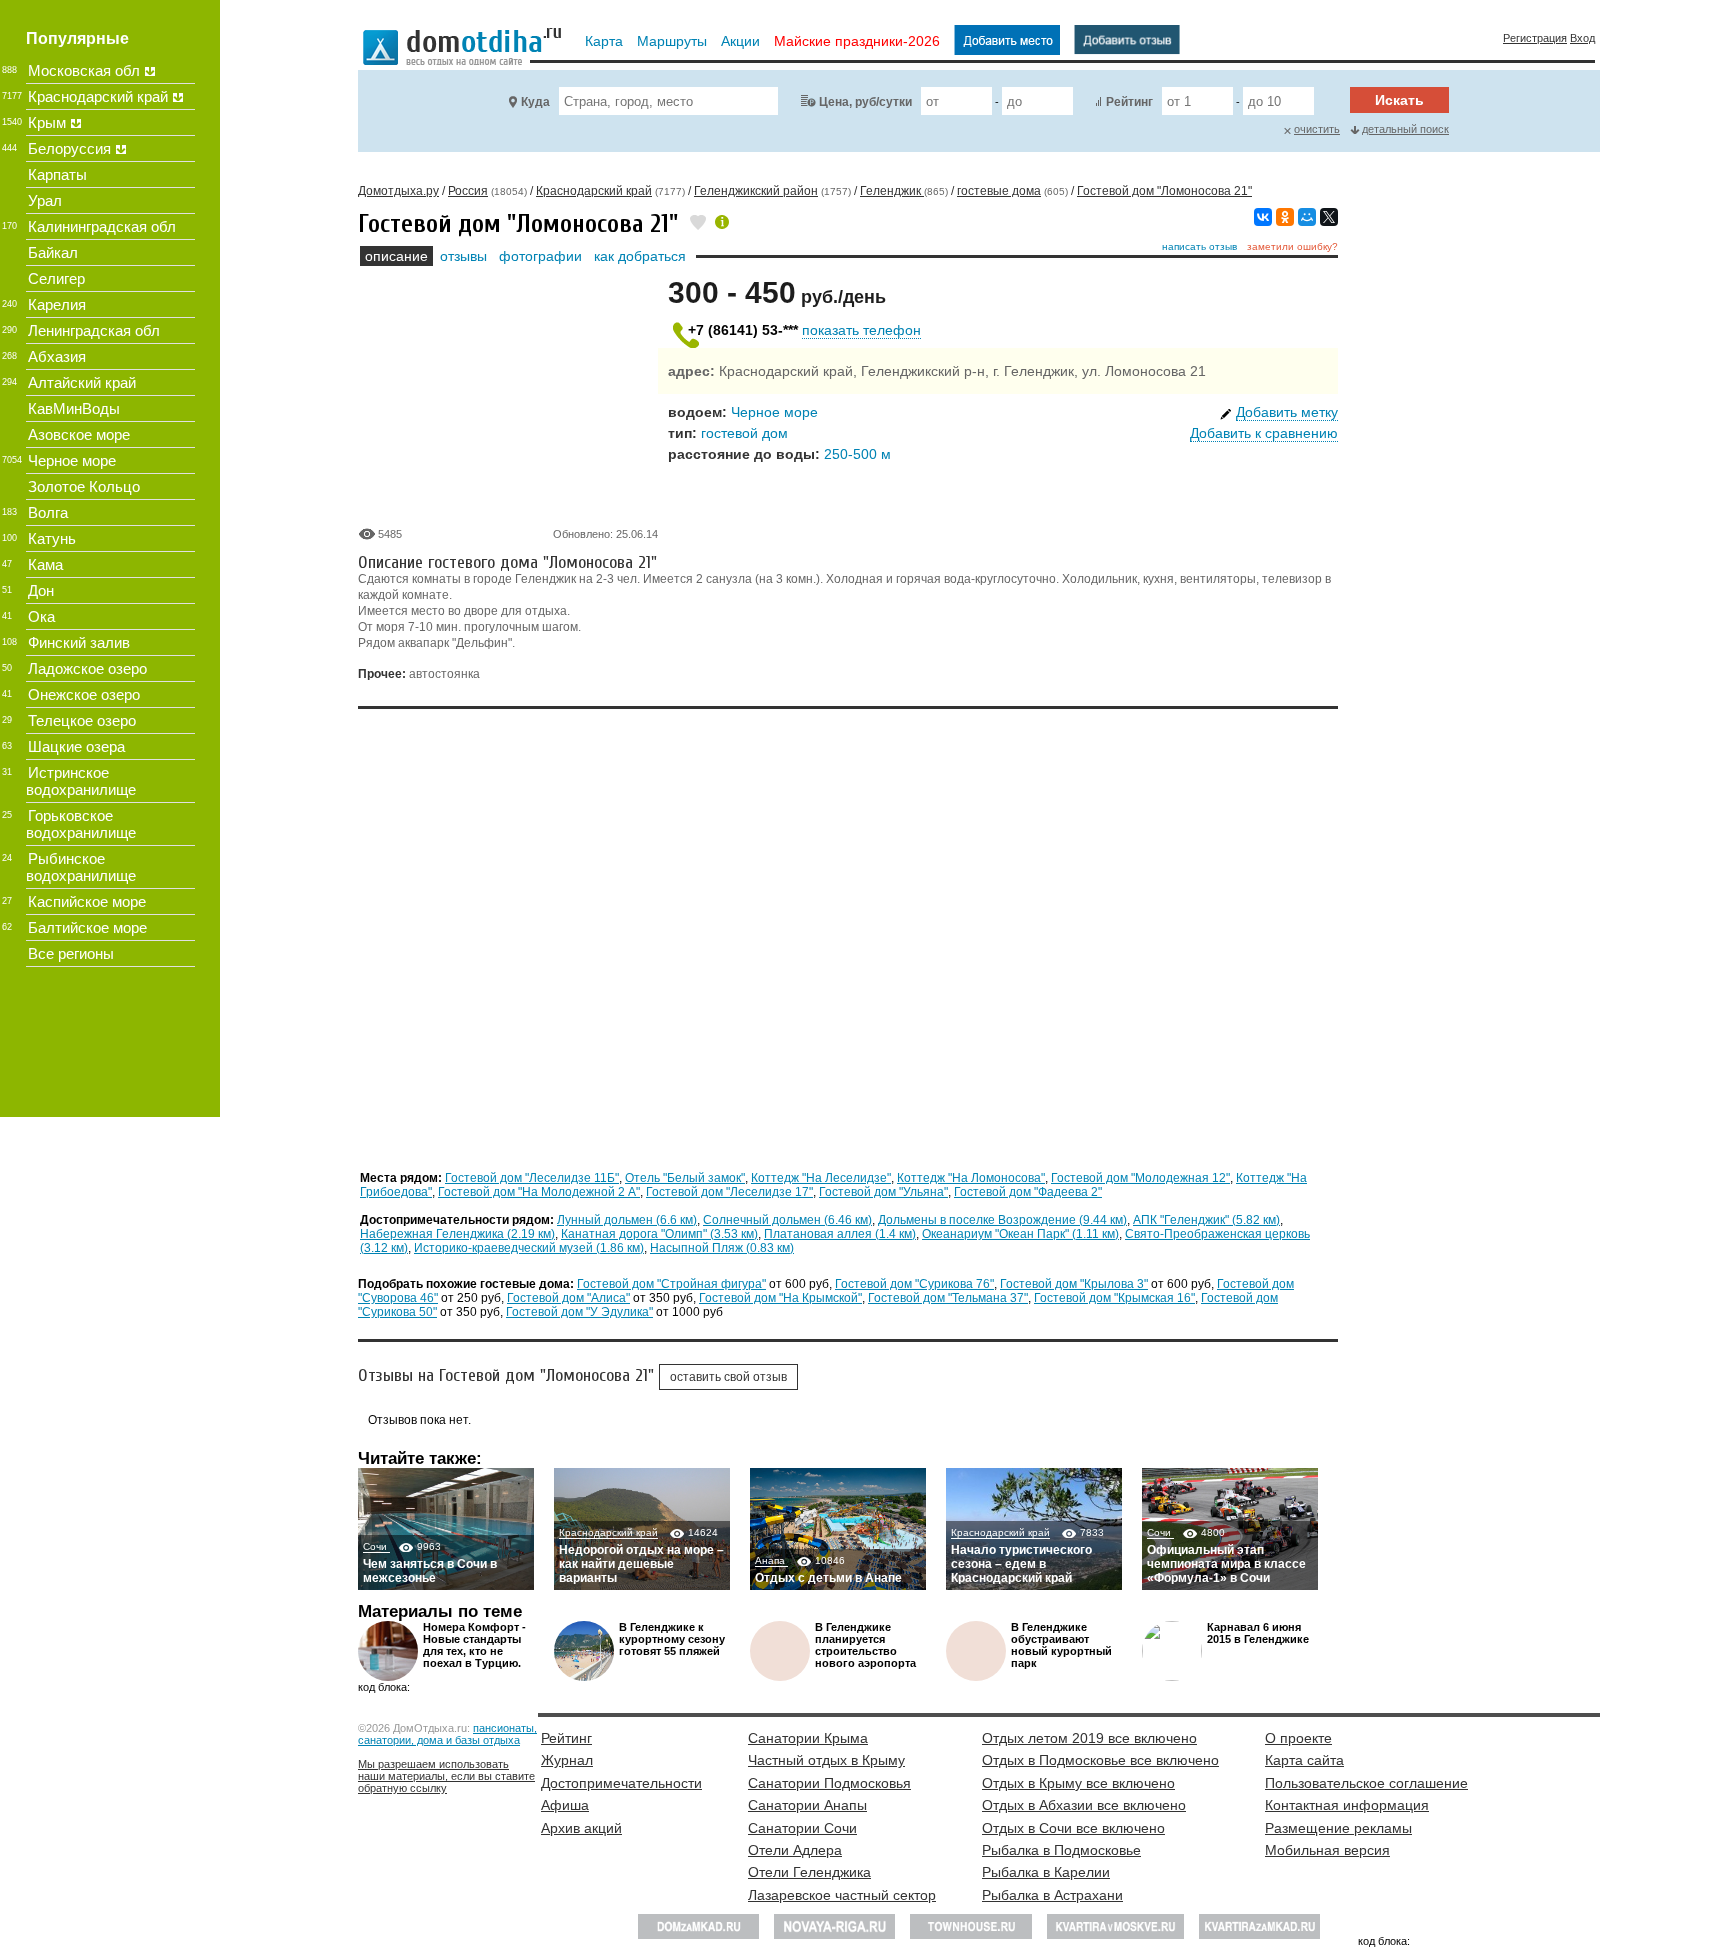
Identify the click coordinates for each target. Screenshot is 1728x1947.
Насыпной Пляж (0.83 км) (722, 1248)
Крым (47, 122)
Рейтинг (1129, 102)
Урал (45, 200)
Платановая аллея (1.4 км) (840, 1234)
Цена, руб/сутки (865, 102)
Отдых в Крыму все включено (1078, 1783)
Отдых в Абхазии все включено (1084, 1805)
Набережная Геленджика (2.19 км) (457, 1234)
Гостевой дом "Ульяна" (883, 1192)
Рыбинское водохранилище (81, 867)
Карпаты (57, 174)
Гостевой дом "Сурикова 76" (914, 1284)
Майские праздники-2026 (857, 41)
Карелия (57, 304)
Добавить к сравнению (1264, 433)
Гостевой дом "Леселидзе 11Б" (532, 1178)
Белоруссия (69, 148)
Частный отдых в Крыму (826, 1760)
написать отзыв (1199, 246)
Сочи (376, 1546)
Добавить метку (1287, 412)
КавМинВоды (74, 408)
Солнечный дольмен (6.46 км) (787, 1220)
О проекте (1298, 1738)
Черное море (774, 412)
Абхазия (57, 356)
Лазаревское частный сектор (842, 1895)
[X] (1329, 217)
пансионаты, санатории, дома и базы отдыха (447, 1734)
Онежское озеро (84, 694)
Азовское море (79, 434)
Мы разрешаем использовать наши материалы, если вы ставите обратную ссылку (446, 1776)
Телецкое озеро (82, 720)
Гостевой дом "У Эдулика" (579, 1312)
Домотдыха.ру (398, 191)
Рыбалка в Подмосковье (1061, 1850)
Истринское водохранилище (81, 781)
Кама (45, 564)
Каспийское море (87, 901)
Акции (740, 41)
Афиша (565, 1805)
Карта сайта (1304, 1760)
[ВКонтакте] (1263, 217)
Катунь (52, 538)
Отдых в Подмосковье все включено (1100, 1760)
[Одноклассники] (1285, 217)
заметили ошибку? (1292, 246)
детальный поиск (1405, 129)
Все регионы (71, 953)
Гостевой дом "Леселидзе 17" (729, 1192)
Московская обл (84, 70)
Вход (1582, 38)
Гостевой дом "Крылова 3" (1074, 1284)
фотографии (540, 256)
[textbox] (668, 101)
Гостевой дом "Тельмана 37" (948, 1298)
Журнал (567, 1760)
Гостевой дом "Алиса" (568, 1298)
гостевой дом (744, 433)
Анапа (771, 1560)
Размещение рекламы (1338, 1828)
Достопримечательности (621, 1783)
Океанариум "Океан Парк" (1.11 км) (1020, 1234)
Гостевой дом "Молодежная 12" (1140, 1178)
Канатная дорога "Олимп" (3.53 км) (659, 1234)
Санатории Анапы (807, 1805)
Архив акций (581, 1828)
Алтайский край (82, 382)
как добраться (640, 256)
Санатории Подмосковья (829, 1783)
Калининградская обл (102, 226)
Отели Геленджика (809, 1872)
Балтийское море (87, 927)
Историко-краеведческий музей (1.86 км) (529, 1248)
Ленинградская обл (94, 330)
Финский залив (79, 642)
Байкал (53, 252)
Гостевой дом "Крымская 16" (1114, 1298)
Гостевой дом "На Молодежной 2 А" (539, 1192)
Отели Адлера (795, 1850)
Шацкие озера (76, 746)
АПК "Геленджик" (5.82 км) (1206, 1220)
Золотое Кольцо (84, 486)
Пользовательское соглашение (1366, 1783)
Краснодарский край (608, 1532)
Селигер (56, 278)
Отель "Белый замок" (685, 1178)
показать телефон (861, 330)
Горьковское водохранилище (81, 824)
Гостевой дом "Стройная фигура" (671, 1284)
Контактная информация (1347, 1805)
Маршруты (672, 41)
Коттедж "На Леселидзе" (821, 1178)
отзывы (463, 256)
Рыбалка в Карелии (1046, 1872)
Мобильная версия (1327, 1850)
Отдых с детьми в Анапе (828, 1578)
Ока (41, 616)
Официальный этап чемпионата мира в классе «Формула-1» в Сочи (1226, 1564)
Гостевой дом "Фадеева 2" (1028, 1192)
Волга (48, 512)
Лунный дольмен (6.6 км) (627, 1220)
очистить (1317, 129)
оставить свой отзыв (728, 1377)
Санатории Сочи (802, 1828)
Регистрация (1535, 38)
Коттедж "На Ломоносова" (971, 1178)
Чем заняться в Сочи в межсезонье (430, 1571)
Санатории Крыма (808, 1738)
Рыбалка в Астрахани (1052, 1895)
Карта (604, 41)
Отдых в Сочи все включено (1073, 1828)
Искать (1399, 100)
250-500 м (857, 454)
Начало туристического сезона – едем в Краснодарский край (1021, 1564)
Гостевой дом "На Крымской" (780, 1298)
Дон (41, 590)
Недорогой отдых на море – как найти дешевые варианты (641, 1564)
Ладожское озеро (87, 668)
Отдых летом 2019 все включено (1089, 1738)
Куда (535, 102)
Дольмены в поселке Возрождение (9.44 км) (1002, 1220)
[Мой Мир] (1307, 217)
